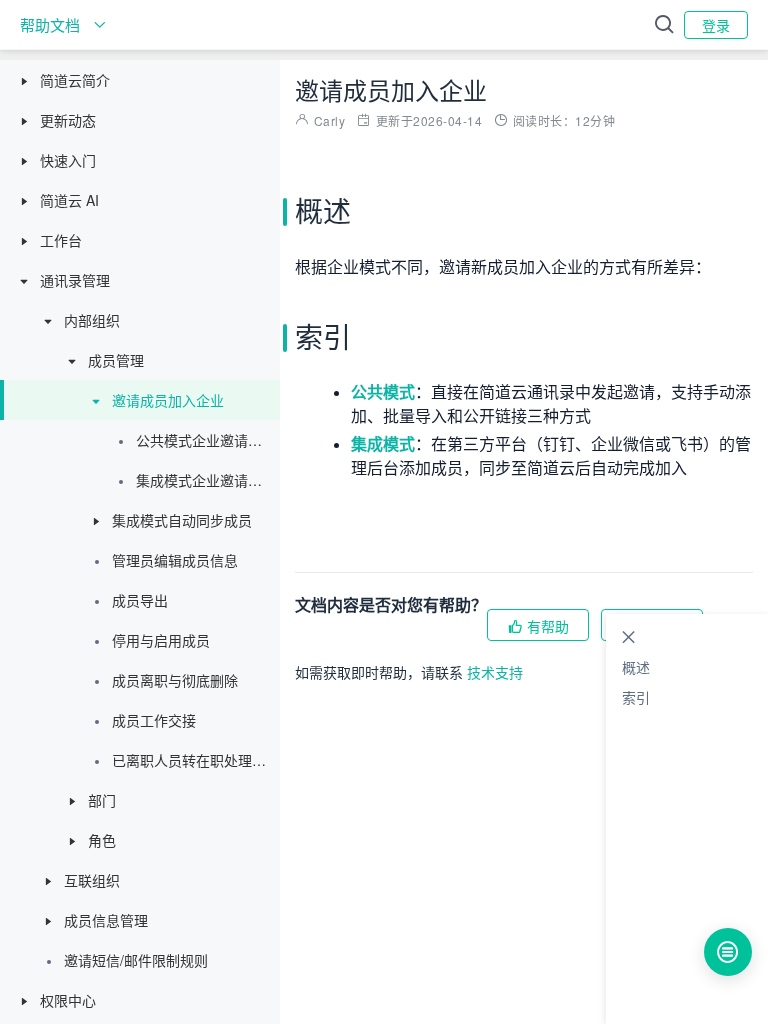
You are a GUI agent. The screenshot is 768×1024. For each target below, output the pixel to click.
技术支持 (495, 672)
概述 (636, 667)
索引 (636, 697)
